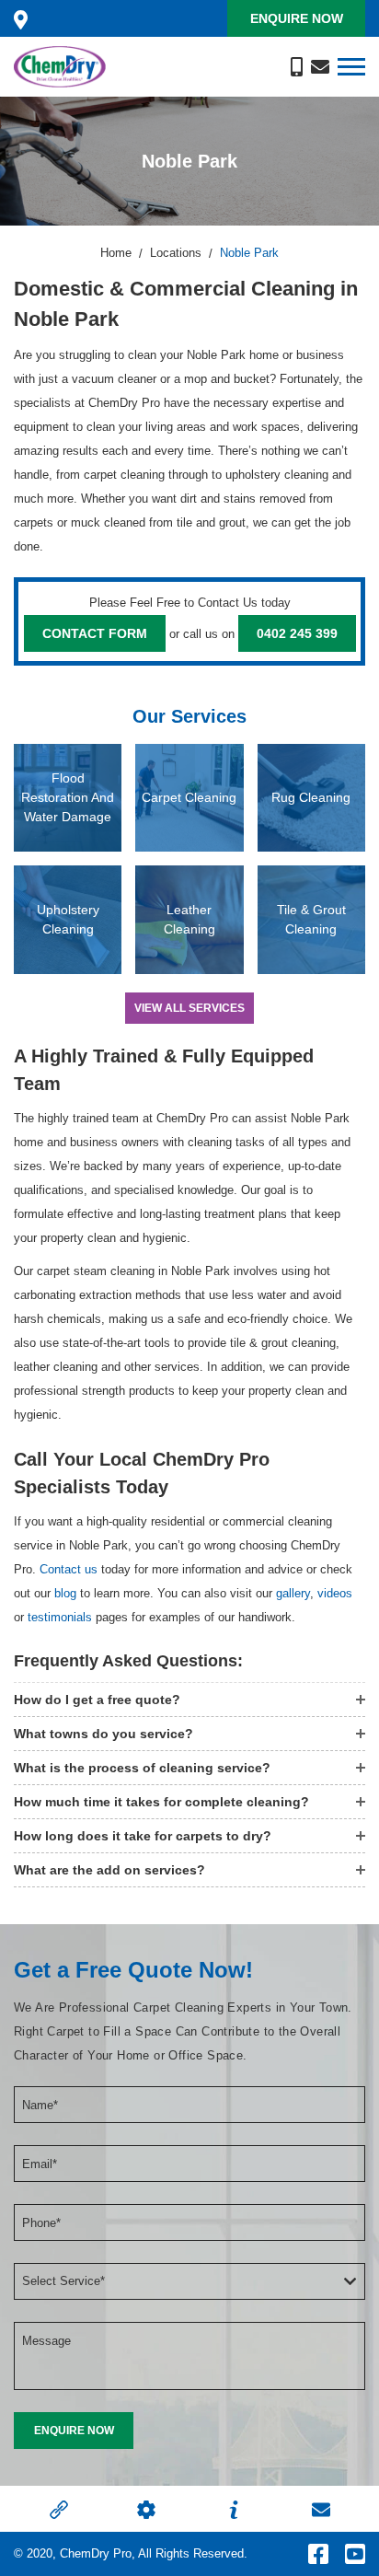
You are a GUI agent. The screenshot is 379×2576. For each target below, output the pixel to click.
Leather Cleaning (189, 919)
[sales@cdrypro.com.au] (320, 66)
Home (116, 253)
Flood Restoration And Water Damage (68, 797)
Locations (176, 253)
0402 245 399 (297, 633)
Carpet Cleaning (189, 797)
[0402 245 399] (297, 66)
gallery (293, 1593)
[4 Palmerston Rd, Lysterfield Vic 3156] (21, 18)
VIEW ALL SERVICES (189, 1008)
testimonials (60, 1617)
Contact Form (95, 633)
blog (65, 1593)
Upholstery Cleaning (68, 919)
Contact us (69, 1569)
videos (335, 1593)
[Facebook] (318, 2554)
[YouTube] (355, 2554)
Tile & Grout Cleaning (311, 919)
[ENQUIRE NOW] (74, 2431)
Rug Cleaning (311, 797)
